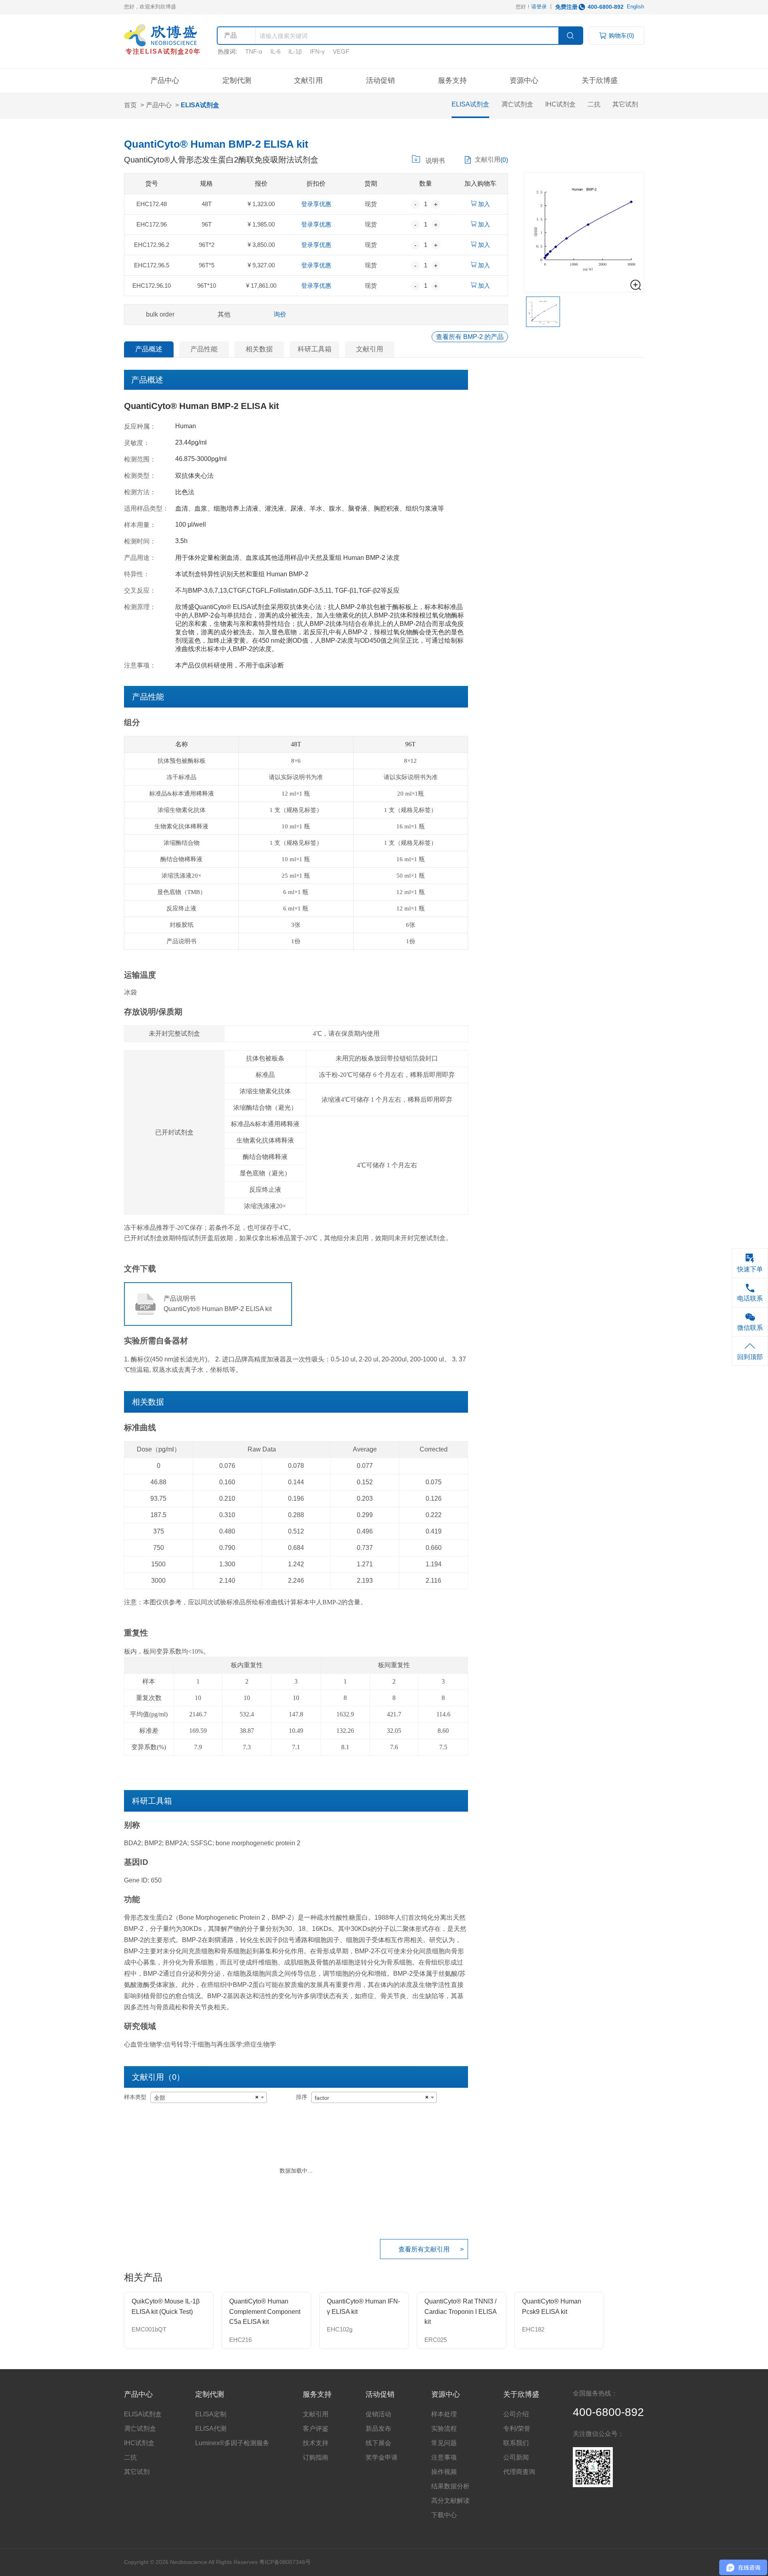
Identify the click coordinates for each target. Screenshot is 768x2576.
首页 (130, 105)
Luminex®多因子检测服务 (232, 2443)
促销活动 (378, 2414)
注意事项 (444, 2457)
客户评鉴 (316, 2429)
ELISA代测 (211, 2429)
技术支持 (316, 2443)
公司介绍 (516, 2414)
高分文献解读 (450, 2501)
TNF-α (254, 51)
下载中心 (444, 2515)
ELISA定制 (211, 2414)
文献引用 (308, 80)
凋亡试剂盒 (517, 104)
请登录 (539, 7)
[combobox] (209, 2097)
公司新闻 (516, 2457)
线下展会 (378, 2443)
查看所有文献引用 (424, 2249)
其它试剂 (625, 104)
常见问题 (444, 2443)
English (635, 7)
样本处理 (444, 2414)
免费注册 (566, 7)
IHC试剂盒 (560, 104)
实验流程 (444, 2429)
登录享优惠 (316, 204)
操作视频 (444, 2472)
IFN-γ (317, 51)
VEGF (341, 51)
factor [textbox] (322, 2098)
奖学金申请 (382, 2457)
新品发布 (378, 2429)
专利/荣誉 (517, 2429)
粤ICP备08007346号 (285, 2562)
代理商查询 (519, 2472)
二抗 (594, 104)
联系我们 (516, 2443)
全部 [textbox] (160, 2098)
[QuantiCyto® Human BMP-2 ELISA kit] (584, 226)
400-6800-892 (606, 7)
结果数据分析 (450, 2486)
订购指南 (316, 2457)
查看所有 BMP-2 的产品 (470, 337)
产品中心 (165, 80)
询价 (280, 314)
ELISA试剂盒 (200, 105)
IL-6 (275, 51)
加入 (483, 204)
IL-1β (295, 51)
